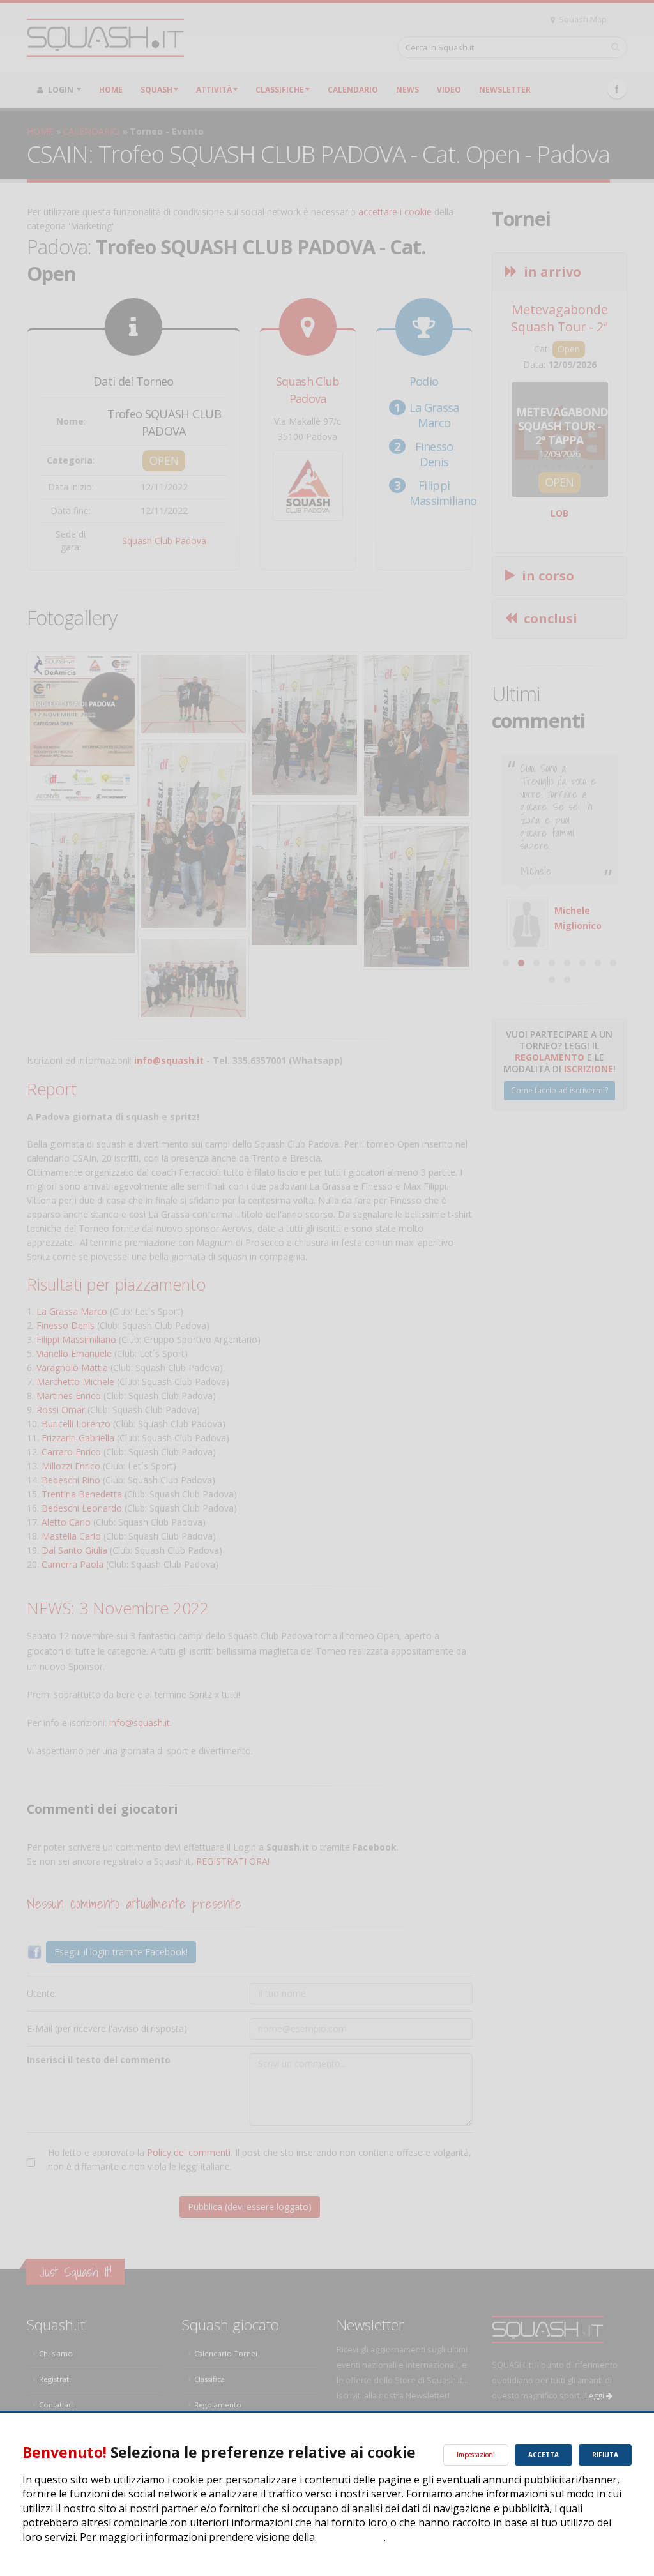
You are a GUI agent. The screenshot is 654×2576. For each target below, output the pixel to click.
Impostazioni (476, 2455)
